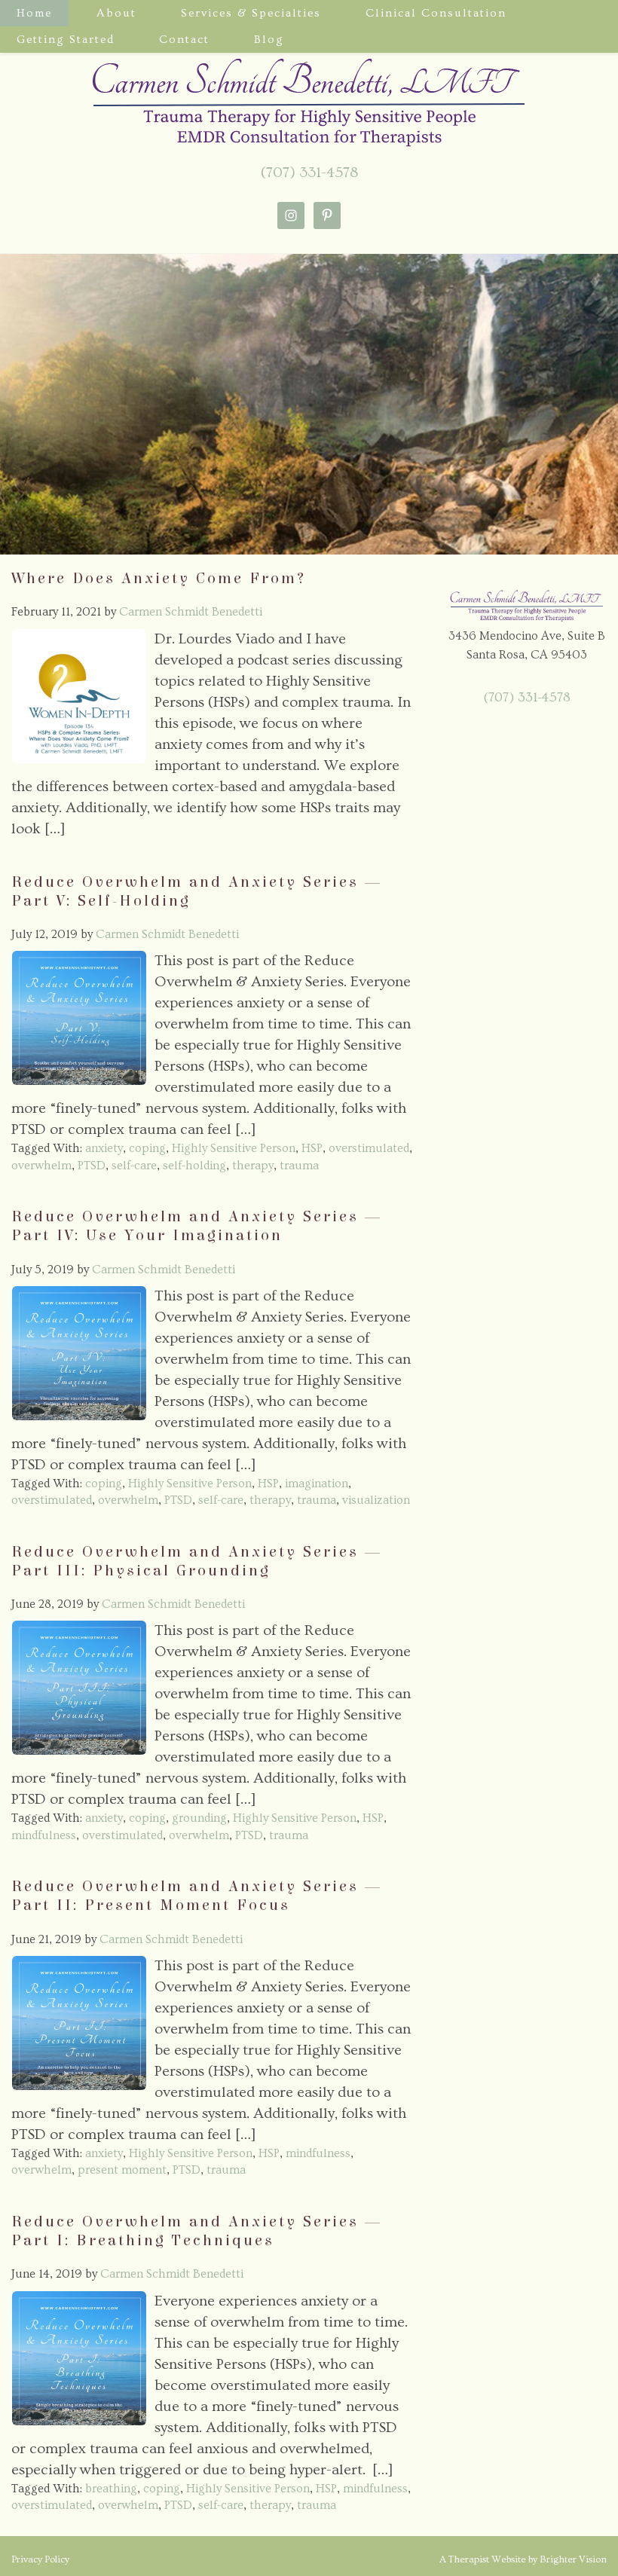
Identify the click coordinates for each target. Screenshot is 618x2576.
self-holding (194, 1166)
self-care (134, 1166)
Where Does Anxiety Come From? (159, 579)
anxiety (104, 1148)
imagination (317, 1484)
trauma (299, 1166)
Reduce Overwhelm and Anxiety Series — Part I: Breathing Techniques (197, 2231)
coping (147, 1148)
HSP (312, 1148)
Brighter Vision (573, 2559)
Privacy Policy (40, 2559)
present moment (122, 2170)
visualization (376, 1500)
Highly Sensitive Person (234, 1148)
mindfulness (44, 1835)
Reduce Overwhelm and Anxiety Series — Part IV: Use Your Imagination (197, 1226)
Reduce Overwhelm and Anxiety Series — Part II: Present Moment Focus (197, 1896)
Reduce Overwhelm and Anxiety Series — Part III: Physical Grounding (197, 1561)
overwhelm (41, 1166)
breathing (111, 2489)
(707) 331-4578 (309, 173)
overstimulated (369, 1148)
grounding (199, 1818)
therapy (253, 1166)
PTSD (92, 1166)
